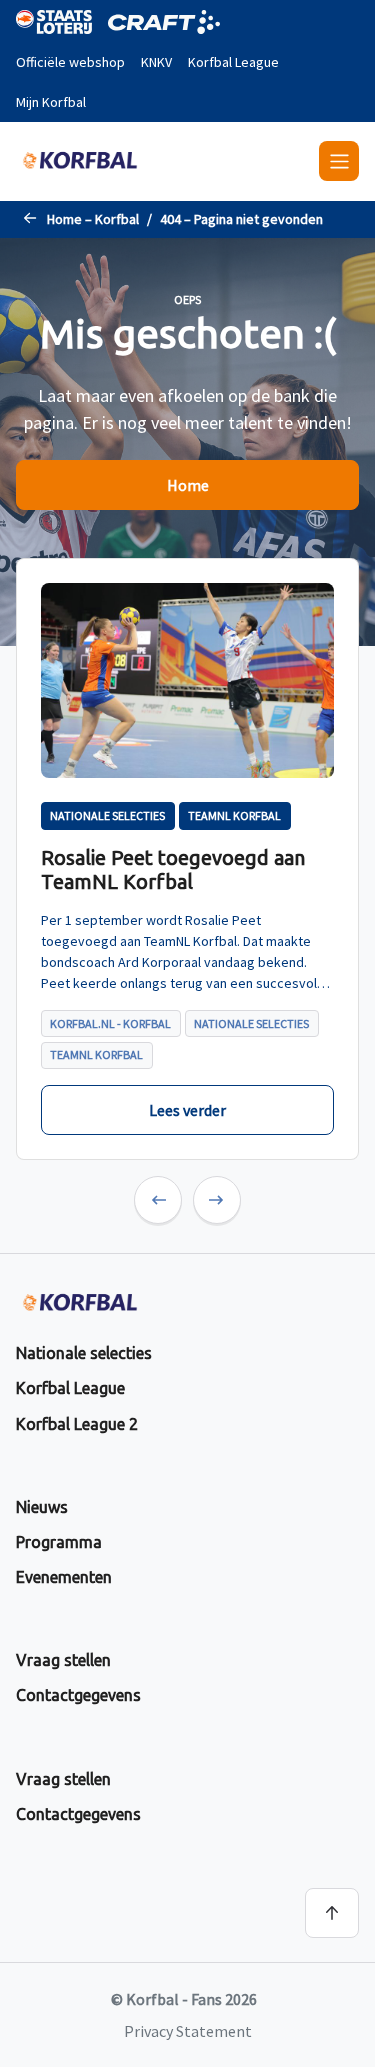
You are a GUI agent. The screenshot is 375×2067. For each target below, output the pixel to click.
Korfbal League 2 (77, 1424)
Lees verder (187, 1110)
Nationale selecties (84, 1353)
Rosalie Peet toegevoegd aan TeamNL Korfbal (173, 869)
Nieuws (42, 1507)
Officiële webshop (70, 62)
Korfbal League (233, 62)
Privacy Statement (188, 2031)
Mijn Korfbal (51, 102)
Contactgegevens (78, 1695)
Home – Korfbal (93, 219)
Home (188, 485)
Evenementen (64, 1577)
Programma (59, 1542)
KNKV (156, 62)
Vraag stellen (63, 1660)
